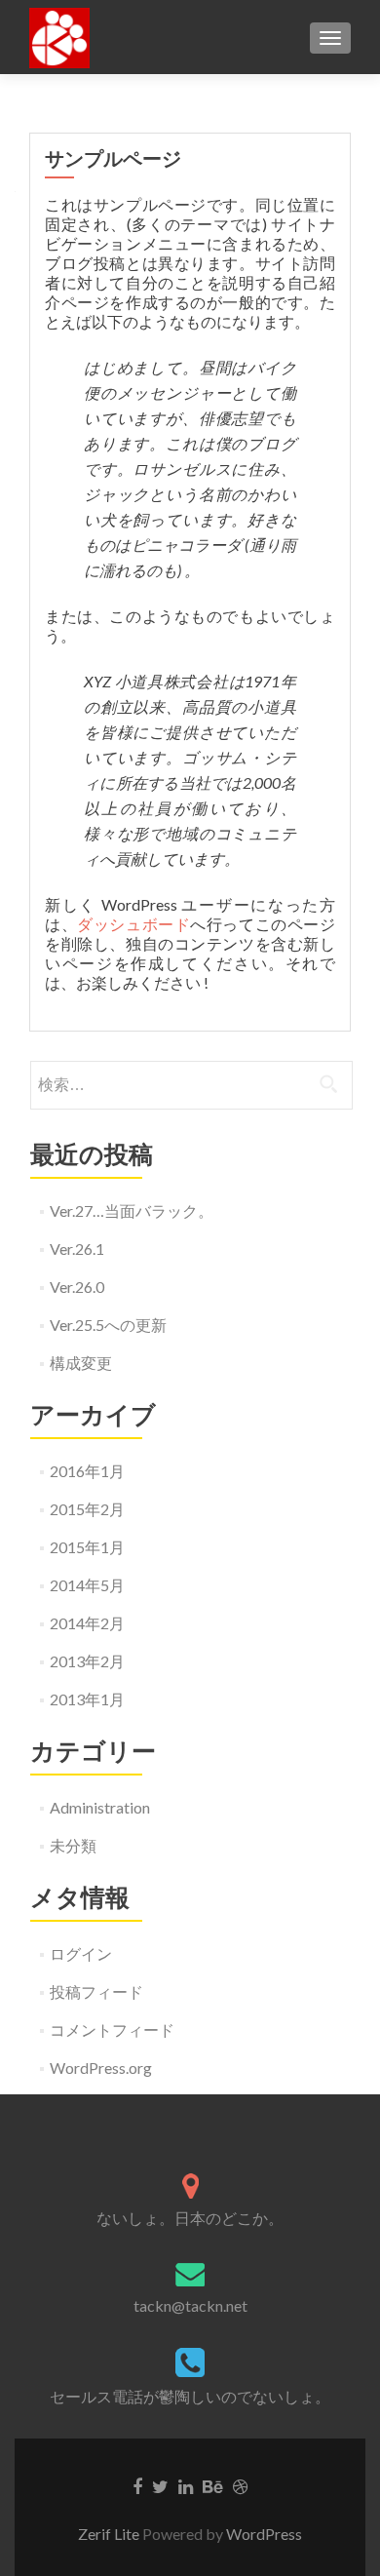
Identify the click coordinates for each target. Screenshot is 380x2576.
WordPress (264, 2534)
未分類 (73, 1845)
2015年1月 (87, 1547)
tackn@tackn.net (190, 2305)
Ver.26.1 (77, 1249)
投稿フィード (96, 1991)
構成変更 (81, 1363)
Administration (100, 1807)
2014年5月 (87, 1585)
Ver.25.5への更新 (108, 1325)
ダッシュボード (133, 924)
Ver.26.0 (77, 1287)
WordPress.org (101, 2068)
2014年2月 (87, 1623)
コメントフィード (112, 2030)
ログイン (81, 1953)
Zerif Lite (110, 2534)
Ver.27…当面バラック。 (132, 1210)
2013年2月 (87, 1661)
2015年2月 (87, 1509)
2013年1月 (87, 1699)
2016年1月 (87, 1471)
